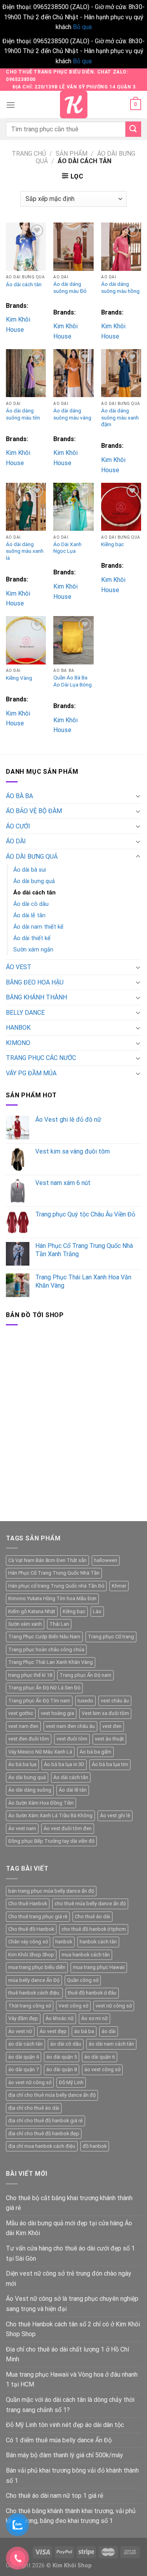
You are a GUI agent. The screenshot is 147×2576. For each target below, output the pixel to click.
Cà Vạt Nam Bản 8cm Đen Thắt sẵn (47, 1560)
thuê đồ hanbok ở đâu (92, 1993)
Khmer (119, 1586)
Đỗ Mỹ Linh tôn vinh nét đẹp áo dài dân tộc (65, 2425)
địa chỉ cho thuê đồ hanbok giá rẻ (45, 2121)
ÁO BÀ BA (19, 796)
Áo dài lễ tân (29, 915)
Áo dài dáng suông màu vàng (72, 414)
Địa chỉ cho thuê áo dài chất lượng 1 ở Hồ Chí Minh (67, 2354)
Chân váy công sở (28, 1942)
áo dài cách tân (25, 2044)
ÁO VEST (19, 967)
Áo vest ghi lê (115, 1815)
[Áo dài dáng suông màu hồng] (121, 247)
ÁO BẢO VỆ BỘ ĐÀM (34, 811)
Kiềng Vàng (19, 678)
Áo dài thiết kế (32, 938)
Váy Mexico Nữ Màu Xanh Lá (40, 1752)
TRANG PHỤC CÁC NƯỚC (41, 1058)
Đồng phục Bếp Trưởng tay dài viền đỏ (51, 1841)
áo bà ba (84, 2031)
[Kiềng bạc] (121, 507)
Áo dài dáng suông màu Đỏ (70, 287)
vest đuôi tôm (72, 1739)
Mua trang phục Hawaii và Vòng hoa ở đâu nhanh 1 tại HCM (72, 2380)
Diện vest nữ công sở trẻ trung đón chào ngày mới (69, 2279)
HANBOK (18, 1028)
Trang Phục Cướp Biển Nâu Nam (44, 1637)
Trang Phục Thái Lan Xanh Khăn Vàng (51, 1662)
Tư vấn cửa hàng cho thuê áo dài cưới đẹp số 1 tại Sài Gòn (70, 2253)
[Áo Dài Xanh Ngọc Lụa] (73, 507)
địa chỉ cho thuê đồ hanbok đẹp (44, 2133)
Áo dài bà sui (30, 870)
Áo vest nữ (20, 2031)
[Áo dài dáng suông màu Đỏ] (73, 247)
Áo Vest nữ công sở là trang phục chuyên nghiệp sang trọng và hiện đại (72, 2304)
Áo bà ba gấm (95, 1752)
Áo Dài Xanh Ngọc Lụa (67, 548)
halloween (106, 1560)
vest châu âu (115, 1701)
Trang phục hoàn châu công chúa (46, 1650)
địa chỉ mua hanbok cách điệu (42, 2146)
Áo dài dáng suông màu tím (23, 414)
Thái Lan (59, 1624)
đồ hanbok (95, 2146)
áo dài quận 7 (24, 2069)
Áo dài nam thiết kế (38, 927)
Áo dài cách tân (24, 284)
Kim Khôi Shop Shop (31, 1955)
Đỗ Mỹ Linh (71, 2082)
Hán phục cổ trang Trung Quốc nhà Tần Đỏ (56, 1586)
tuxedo (85, 1701)
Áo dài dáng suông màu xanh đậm (120, 417)
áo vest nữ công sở (30, 2082)
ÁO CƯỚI (18, 826)
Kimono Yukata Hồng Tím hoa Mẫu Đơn (52, 1598)
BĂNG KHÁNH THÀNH (36, 997)
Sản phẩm (72, 154)
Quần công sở (83, 1980)
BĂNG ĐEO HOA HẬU (35, 982)
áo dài (109, 2031)
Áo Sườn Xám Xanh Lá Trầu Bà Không (50, 1815)
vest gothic (21, 1713)
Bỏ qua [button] (82, 27)
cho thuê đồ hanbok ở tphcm (94, 1929)
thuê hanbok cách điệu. (34, 1993)
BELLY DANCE (25, 1013)
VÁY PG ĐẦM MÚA (31, 1073)
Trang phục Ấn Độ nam (85, 1675)
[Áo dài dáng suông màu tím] (26, 373)
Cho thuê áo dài (93, 1916)
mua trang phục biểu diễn (37, 1967)
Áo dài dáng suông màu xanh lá (25, 551)
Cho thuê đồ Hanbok (31, 1929)
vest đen (112, 1726)
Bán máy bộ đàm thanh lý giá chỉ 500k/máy (64, 2455)
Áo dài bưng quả (34, 881)
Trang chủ (29, 154)
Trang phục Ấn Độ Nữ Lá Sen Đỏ (44, 1688)
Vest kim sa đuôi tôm (105, 1713)
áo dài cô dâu (66, 2044)
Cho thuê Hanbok (28, 1903)
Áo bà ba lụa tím (110, 1764)
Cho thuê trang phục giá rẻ (38, 1916)
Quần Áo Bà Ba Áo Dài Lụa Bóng (73, 681)
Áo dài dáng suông (30, 1790)
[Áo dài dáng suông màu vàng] (73, 373)
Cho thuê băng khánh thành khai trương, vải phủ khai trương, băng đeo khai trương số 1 (71, 2516)
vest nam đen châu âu (70, 1726)
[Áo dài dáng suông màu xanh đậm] (121, 373)
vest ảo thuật (109, 1739)
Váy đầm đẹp (23, 2018)
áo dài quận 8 (62, 2069)
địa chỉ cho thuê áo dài (34, 2108)
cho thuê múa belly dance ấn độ (90, 1903)
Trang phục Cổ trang (111, 1637)
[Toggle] (138, 796)
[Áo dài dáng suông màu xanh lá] (26, 507)
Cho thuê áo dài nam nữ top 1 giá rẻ (54, 2496)
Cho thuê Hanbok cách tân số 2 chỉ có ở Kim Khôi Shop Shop (73, 2329)
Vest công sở (73, 2006)
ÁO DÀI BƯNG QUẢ (32, 857)
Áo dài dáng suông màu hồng (120, 287)
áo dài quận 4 (24, 2057)
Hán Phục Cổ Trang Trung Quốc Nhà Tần (54, 1573)
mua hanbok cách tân (86, 1955)
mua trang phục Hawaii (99, 1967)
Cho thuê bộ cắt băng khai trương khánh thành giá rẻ (69, 2203)
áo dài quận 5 (62, 2057)
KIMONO (18, 1043)
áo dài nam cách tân (111, 2044)
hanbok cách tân (98, 1942)
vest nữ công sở (114, 2006)
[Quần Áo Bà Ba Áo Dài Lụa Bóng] (73, 640)
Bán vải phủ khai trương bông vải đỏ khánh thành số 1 (72, 2476)
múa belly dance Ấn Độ (34, 1980)
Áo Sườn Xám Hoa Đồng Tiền (41, 1803)
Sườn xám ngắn (33, 950)
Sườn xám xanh (25, 1624)
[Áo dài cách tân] (26, 247)
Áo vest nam (22, 1828)
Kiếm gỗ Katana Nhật (32, 1611)
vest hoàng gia (57, 1713)
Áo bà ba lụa (22, 1764)
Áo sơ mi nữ (94, 2018)
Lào (97, 1611)
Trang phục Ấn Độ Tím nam (39, 1701)
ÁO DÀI (16, 841)
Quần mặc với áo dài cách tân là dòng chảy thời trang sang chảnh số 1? (70, 2405)
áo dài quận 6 (100, 2057)
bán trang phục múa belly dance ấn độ (51, 1891)
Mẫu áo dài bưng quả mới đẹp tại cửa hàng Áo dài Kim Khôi (69, 2228)
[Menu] (11, 105)
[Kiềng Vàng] (26, 640)
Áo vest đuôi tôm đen (68, 1828)
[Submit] (133, 129)
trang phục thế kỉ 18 (30, 1675)
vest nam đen (23, 1726)
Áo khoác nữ (60, 2018)
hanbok (64, 1942)
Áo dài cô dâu (31, 904)
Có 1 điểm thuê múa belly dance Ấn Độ (59, 2440)
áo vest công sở (102, 2069)
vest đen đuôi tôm (29, 1739)
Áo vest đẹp (53, 2031)
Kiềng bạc (113, 544)
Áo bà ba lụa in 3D (64, 1764)
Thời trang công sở (30, 2006)
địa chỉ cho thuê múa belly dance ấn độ (52, 2095)
